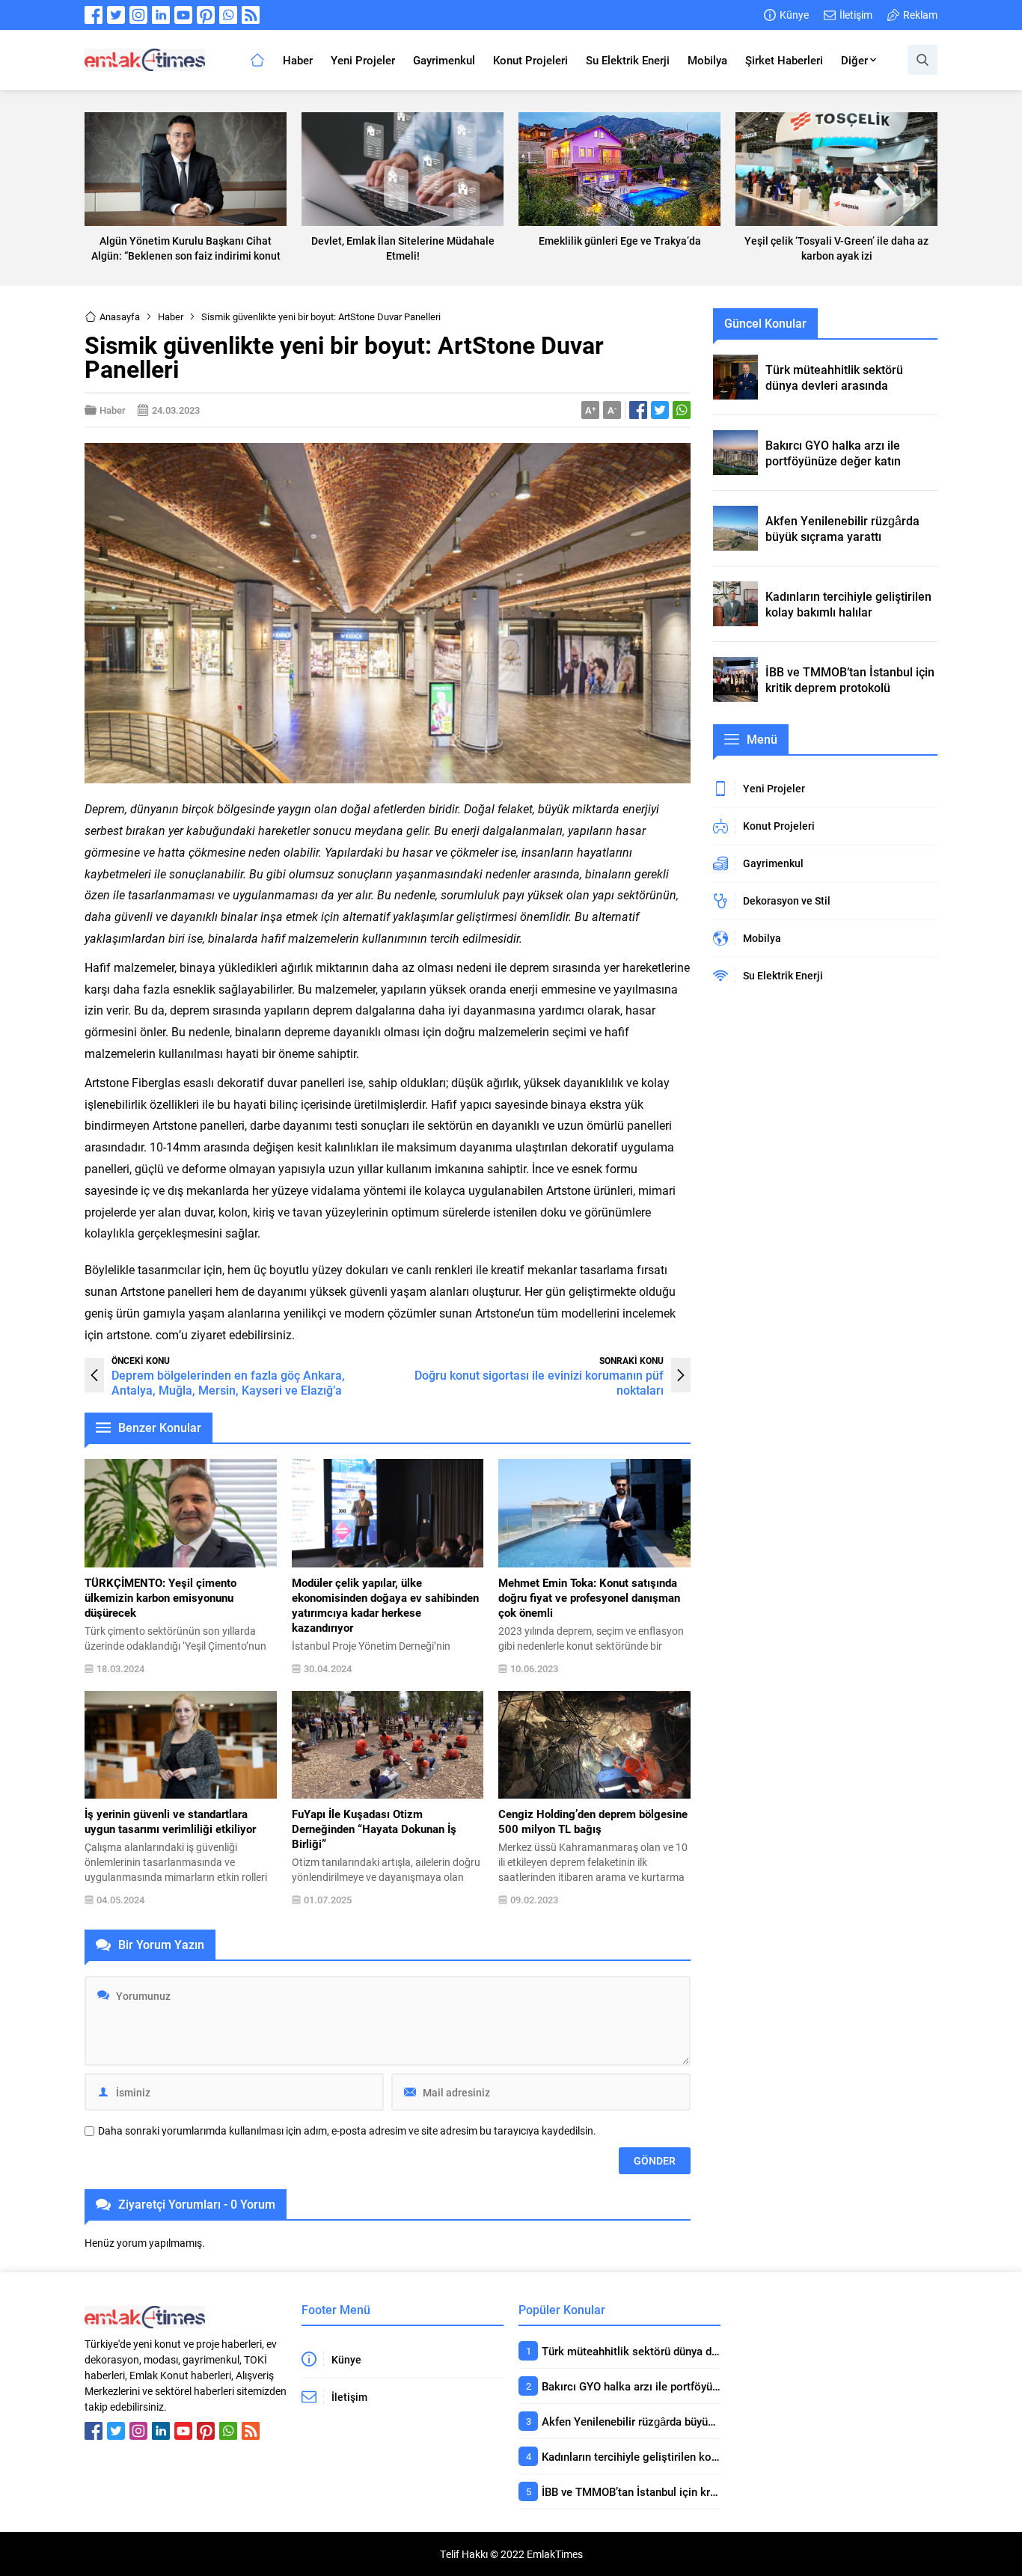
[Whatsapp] (228, 15)
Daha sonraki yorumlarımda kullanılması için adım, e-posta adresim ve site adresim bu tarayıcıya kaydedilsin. (347, 2131)
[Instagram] (138, 15)
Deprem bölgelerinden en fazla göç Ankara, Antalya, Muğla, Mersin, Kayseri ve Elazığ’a (228, 1382)
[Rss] (251, 15)
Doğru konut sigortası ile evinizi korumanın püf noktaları (539, 1382)
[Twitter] (116, 15)
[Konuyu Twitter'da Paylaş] (660, 410)
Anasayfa (120, 316)
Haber (171, 316)
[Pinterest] (206, 15)
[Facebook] (94, 15)
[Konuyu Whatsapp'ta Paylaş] (682, 410)
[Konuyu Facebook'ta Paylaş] (638, 410)
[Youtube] (183, 15)
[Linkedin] (161, 15)
